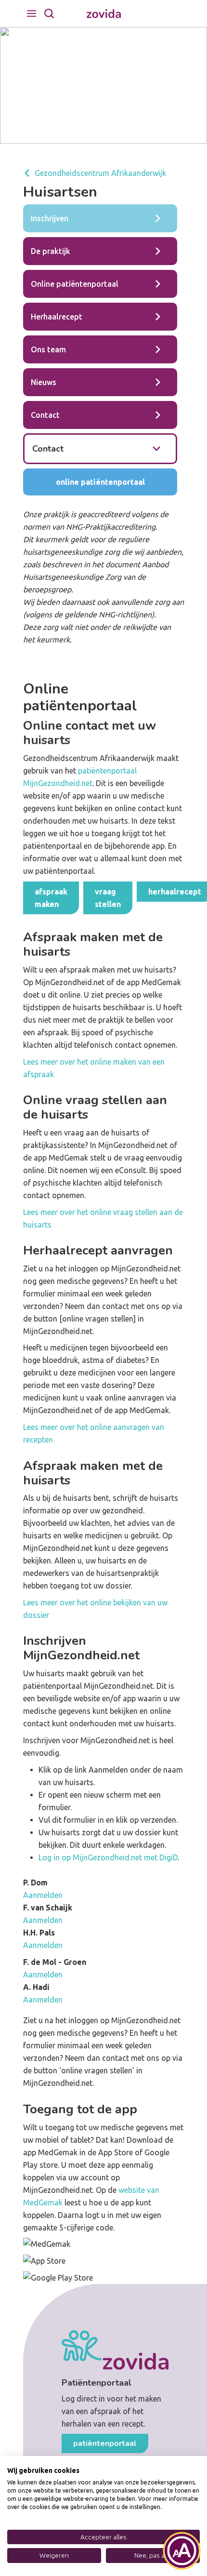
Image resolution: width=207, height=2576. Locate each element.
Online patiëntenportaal (100, 482)
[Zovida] (104, 14)
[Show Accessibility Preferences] (182, 2551)
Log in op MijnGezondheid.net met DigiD (108, 1857)
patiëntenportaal (105, 2443)
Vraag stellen (108, 898)
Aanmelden (43, 1895)
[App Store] (103, 2261)
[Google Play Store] (103, 2278)
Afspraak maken (51, 898)
